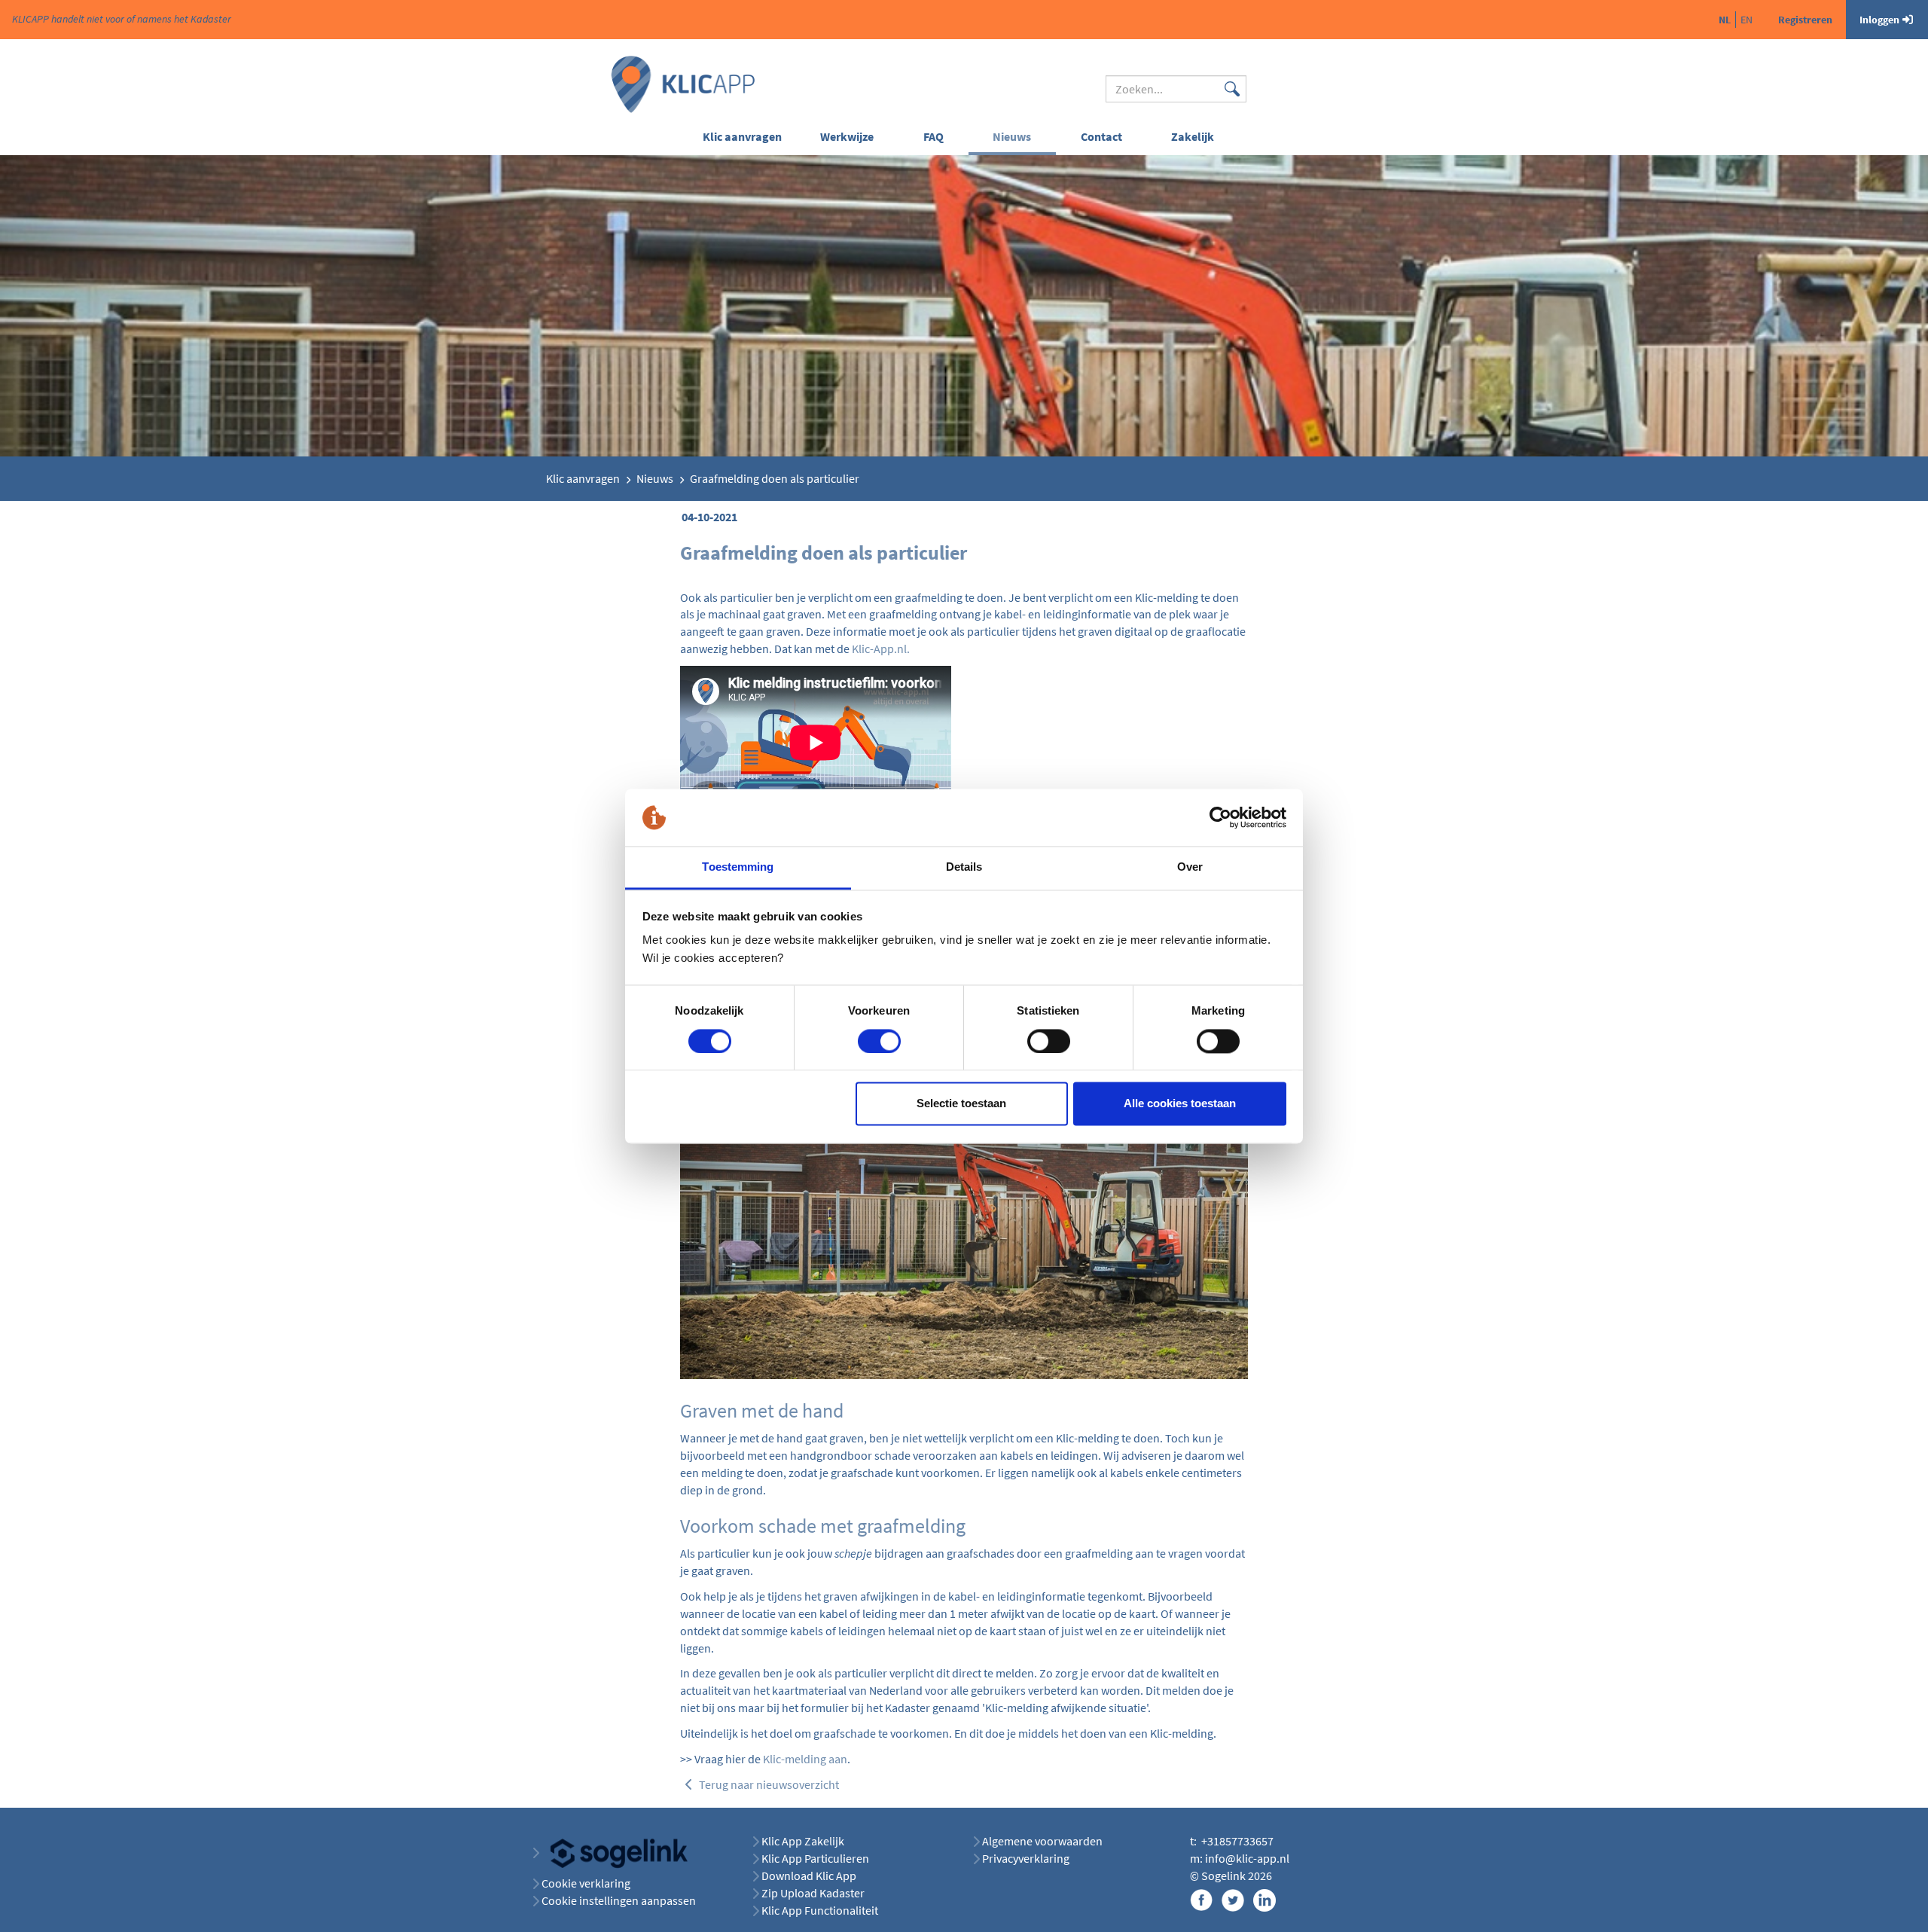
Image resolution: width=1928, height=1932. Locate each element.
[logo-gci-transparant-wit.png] (613, 1852)
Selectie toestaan (961, 1104)
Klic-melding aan (805, 1759)
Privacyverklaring (1026, 1858)
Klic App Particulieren (815, 1858)
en (1746, 20)
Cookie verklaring (586, 1883)
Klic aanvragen (742, 136)
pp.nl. (895, 649)
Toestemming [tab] (738, 867)
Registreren (1805, 20)
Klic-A (866, 649)
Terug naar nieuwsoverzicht (768, 1784)
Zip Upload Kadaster (813, 1893)
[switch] (879, 1041)
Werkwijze (847, 136)
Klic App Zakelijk (803, 1841)
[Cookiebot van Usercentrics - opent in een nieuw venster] (1220, 817)
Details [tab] (964, 867)
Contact (1101, 136)
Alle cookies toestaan (1180, 1104)
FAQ (933, 136)
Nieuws (1012, 136)
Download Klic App (810, 1876)
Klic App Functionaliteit (820, 1910)
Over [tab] (1190, 867)
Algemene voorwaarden (1042, 1841)
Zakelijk (1193, 136)
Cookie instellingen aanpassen (619, 1900)
